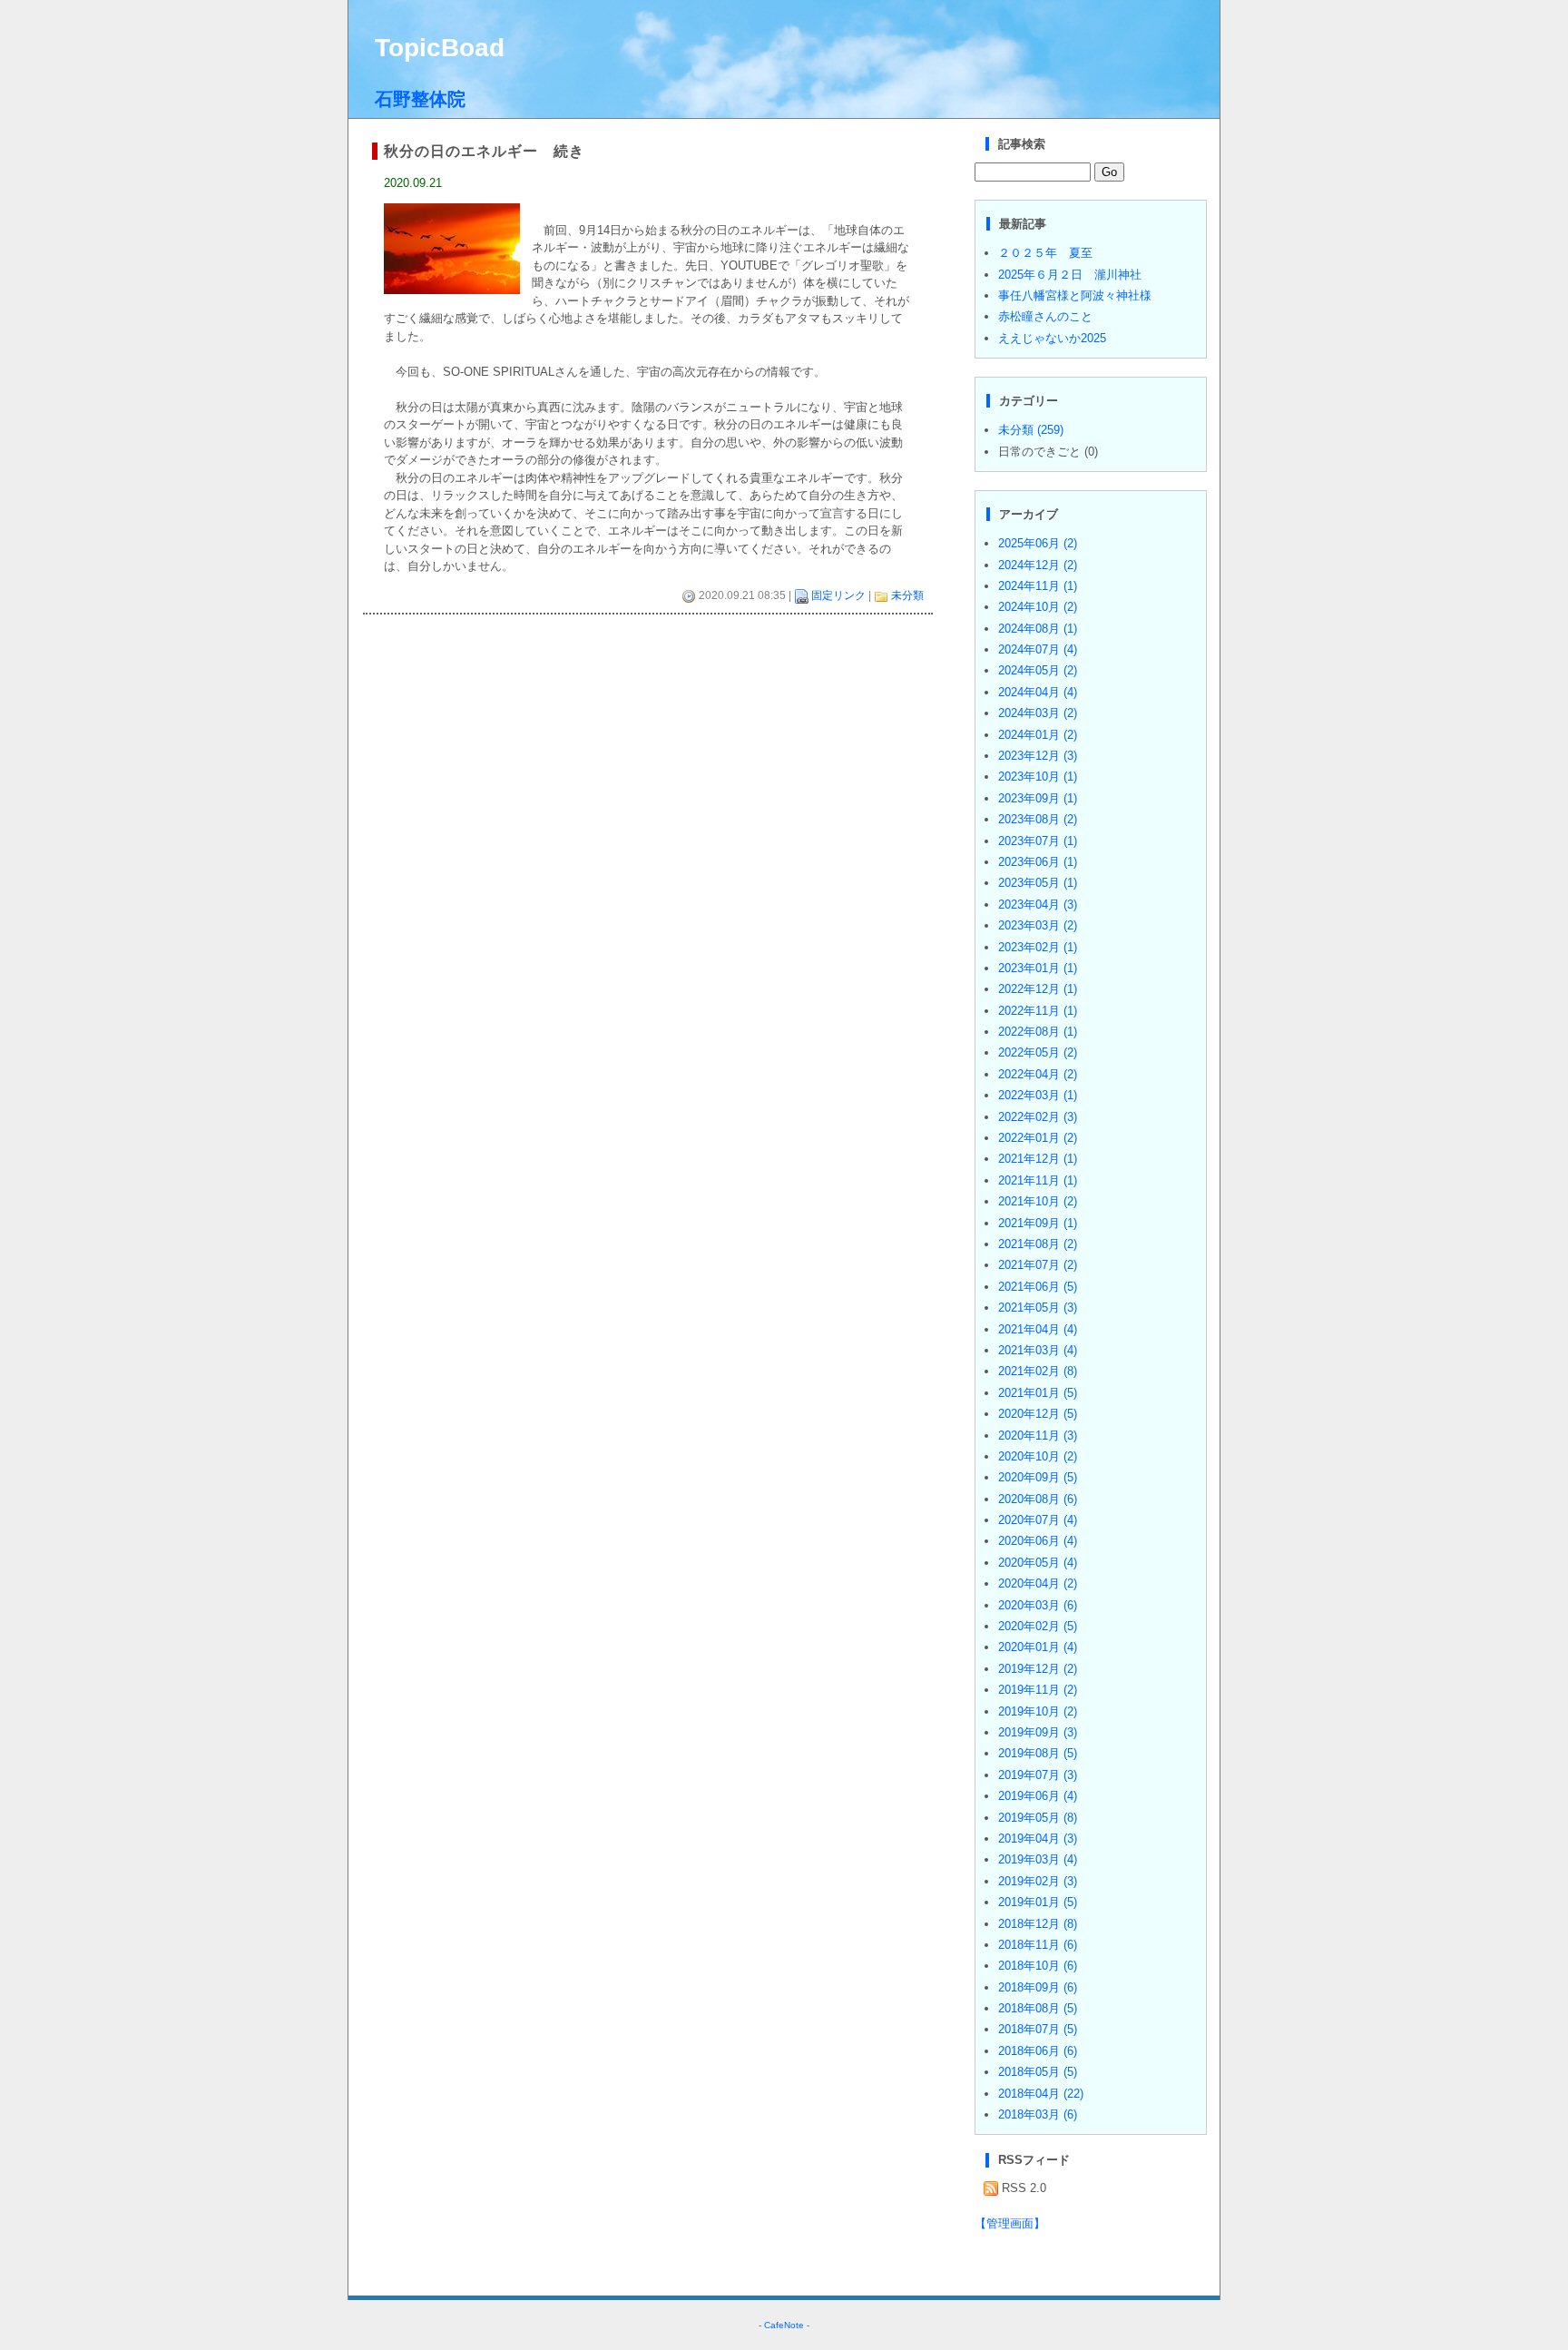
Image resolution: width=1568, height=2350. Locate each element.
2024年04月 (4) (1038, 692)
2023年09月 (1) (1038, 798)
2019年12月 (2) (1038, 1669)
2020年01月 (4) (1038, 1647)
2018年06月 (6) (1038, 2051)
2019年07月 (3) (1038, 1775)
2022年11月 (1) (1038, 1011)
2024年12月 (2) (1038, 565)
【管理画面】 (1010, 2223)
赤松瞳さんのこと (1045, 316)
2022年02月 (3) (1038, 1117)
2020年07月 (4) (1038, 1520)
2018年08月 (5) (1038, 2008)
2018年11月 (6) (1038, 1945)
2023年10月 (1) (1038, 777)
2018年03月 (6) (1038, 2114)
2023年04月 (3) (1038, 905)
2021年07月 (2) (1038, 1265)
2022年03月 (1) (1038, 1095)
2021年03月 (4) (1038, 1350)
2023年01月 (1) (1038, 968)
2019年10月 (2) (1038, 1711)
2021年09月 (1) (1038, 1223)
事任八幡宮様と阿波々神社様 (1075, 295)
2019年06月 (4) (1038, 1796)
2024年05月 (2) (1038, 670)
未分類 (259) (1031, 430)
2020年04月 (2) (1038, 1583)
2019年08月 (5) (1038, 1753)
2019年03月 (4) (1038, 1859)
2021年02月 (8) (1038, 1371)
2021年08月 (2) (1038, 1244)
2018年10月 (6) (1038, 1966)
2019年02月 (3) (1038, 1881)
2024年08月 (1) (1038, 629)
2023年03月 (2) (1038, 925)
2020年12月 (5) (1038, 1414)
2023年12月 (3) (1038, 756)
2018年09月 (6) (1038, 1987)
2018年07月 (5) (1038, 2029)
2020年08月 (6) (1038, 1499)
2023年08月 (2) (1038, 819)
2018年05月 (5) (1038, 2072)
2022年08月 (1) (1038, 1032)
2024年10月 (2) (1038, 607)
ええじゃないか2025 (1052, 338)
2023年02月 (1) (1038, 947)
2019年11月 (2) (1038, 1690)
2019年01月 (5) (1038, 1902)
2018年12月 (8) (1038, 1924)
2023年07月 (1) (1038, 841)
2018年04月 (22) (1041, 2094)
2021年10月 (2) (1038, 1201)
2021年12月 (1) (1038, 1159)
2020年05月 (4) (1038, 1563)
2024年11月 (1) (1038, 586)
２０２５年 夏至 (1045, 253)
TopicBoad (440, 48)
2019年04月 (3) (1038, 1839)
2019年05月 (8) (1038, 1818)
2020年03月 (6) (1038, 1605)
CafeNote (784, 2325)
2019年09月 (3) (1038, 1732)
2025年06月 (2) (1038, 543)
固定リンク (838, 595)
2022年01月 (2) (1038, 1138)
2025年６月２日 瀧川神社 (1070, 275)
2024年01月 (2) (1038, 735)
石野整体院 (420, 99)
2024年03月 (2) (1038, 713)
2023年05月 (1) (1038, 883)
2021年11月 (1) (1038, 1180)
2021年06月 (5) (1038, 1287)
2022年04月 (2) (1038, 1074)
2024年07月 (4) (1038, 649)
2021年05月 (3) (1038, 1308)
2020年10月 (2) (1038, 1456)
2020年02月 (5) (1038, 1626)
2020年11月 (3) (1038, 1436)
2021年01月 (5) (1038, 1393)
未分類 (907, 595)
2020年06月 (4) (1038, 1541)
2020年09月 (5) (1038, 1477)
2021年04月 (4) (1038, 1329)
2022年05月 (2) (1038, 1052)
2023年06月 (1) (1038, 862)
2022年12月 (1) (1038, 989)
